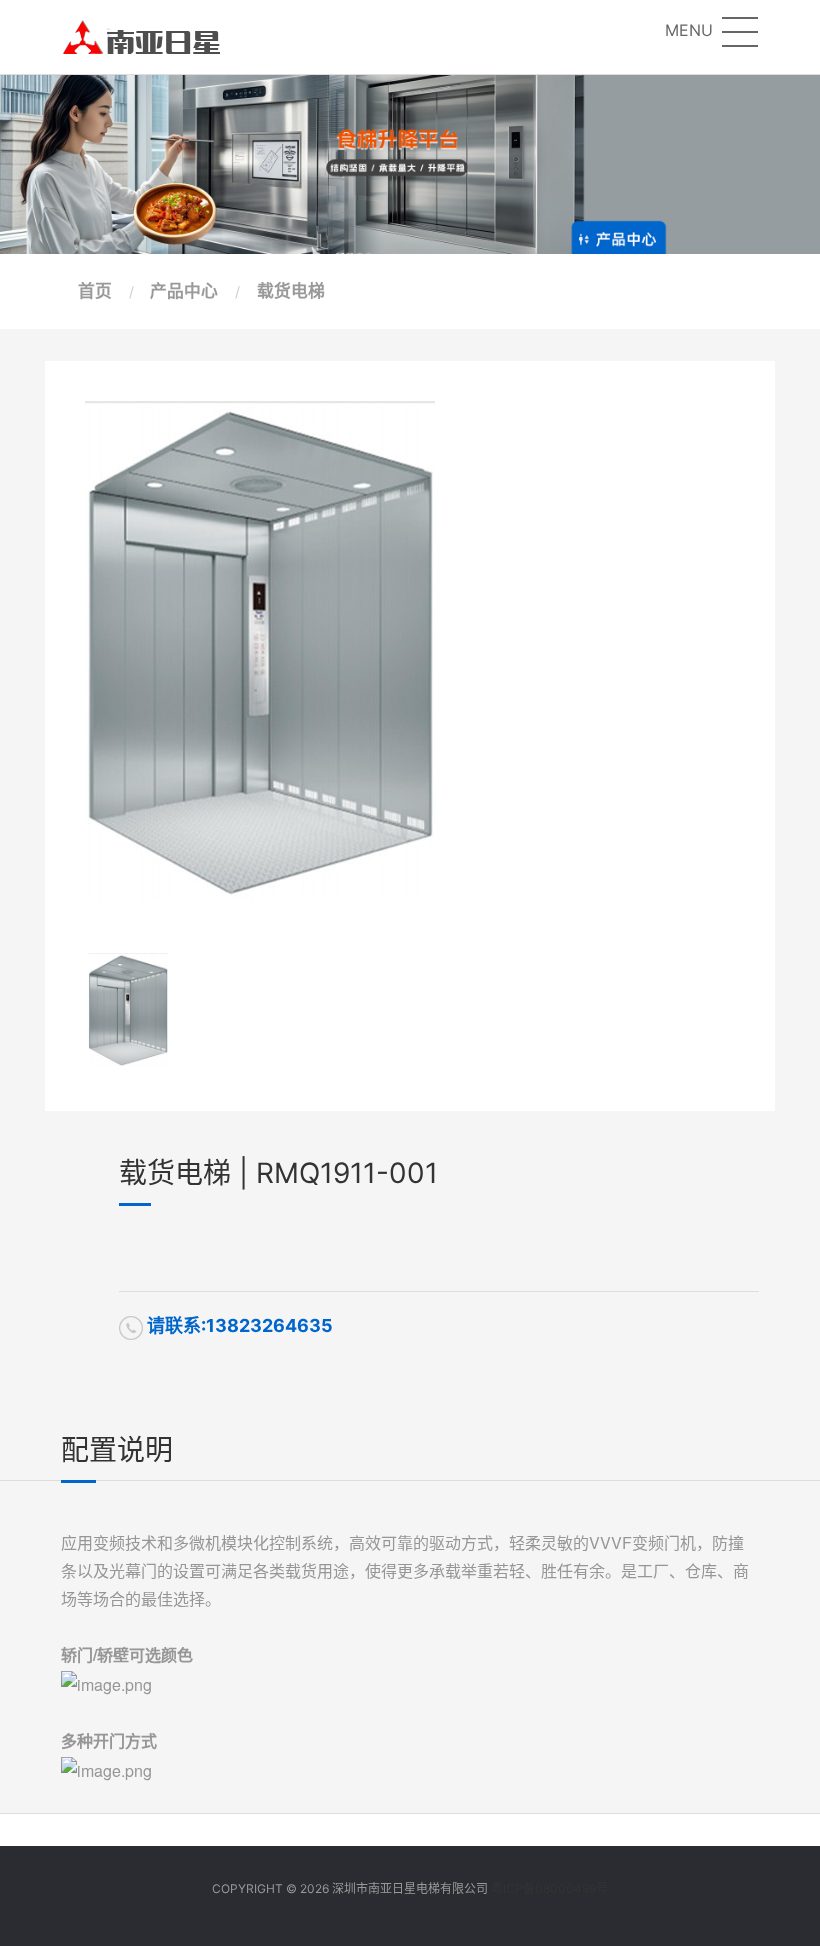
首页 (95, 291)
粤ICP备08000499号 (549, 1888)
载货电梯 (291, 291)
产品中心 (184, 291)
